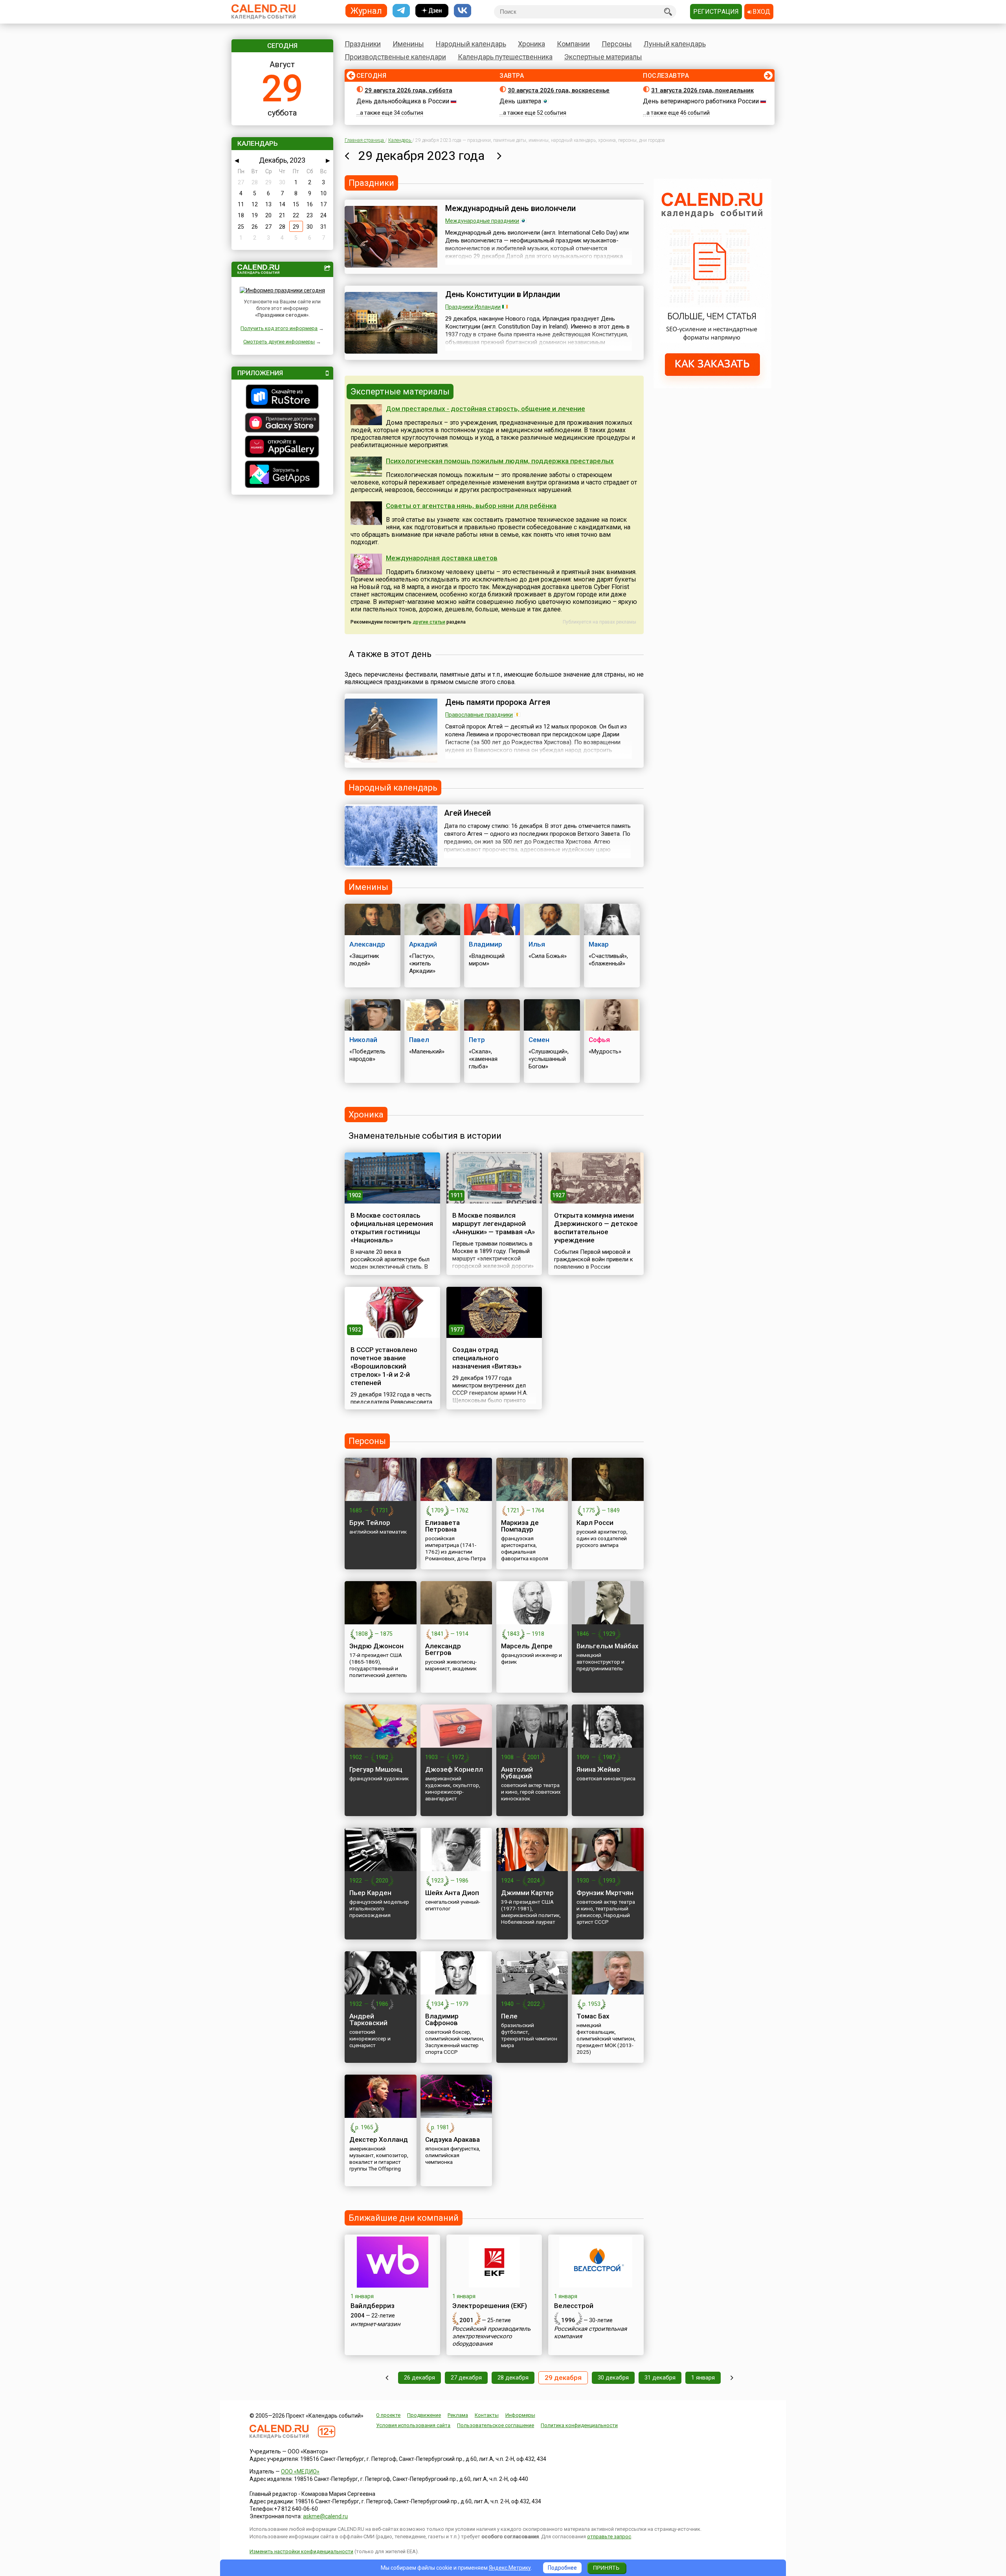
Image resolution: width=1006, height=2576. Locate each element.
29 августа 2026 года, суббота (408, 90)
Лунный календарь (675, 44)
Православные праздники (479, 715)
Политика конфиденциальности (579, 2425)
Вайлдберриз (373, 2306)
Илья (537, 944)
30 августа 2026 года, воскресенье (559, 90)
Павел (419, 1040)
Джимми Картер (527, 1893)
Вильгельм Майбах (608, 1646)
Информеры (520, 2415)
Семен (539, 1040)
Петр (477, 1040)
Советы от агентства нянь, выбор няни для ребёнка (471, 506)
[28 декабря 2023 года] (347, 156)
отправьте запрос (609, 2537)
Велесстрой (574, 2306)
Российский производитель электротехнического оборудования (491, 2336)
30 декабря (613, 2378)
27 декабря (466, 2378)
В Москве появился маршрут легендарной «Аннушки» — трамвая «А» (494, 1224)
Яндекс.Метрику (510, 2568)
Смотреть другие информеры (279, 342)
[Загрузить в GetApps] (282, 475)
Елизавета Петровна (442, 1526)
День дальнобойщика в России (403, 101)
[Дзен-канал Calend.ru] (432, 11)
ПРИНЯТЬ (606, 2568)
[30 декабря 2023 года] (499, 156)
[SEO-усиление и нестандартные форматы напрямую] (712, 386)
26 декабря (419, 2378)
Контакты (487, 2415)
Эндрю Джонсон (376, 1646)
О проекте (388, 2415)
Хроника (531, 44)
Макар (599, 944)
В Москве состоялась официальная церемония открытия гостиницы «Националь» (392, 1228)
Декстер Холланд (379, 2139)
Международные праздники (482, 221)
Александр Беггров (443, 1649)
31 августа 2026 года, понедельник (702, 90)
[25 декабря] (387, 2378)
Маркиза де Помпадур (520, 1526)
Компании (573, 44)
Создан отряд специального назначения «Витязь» (487, 1358)
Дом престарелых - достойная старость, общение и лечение (486, 409)
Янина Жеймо (598, 1769)
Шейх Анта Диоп (452, 1893)
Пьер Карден (370, 1893)
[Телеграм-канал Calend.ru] (401, 11)
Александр (367, 944)
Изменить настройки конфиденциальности (301, 2551)
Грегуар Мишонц (376, 1769)
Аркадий (423, 944)
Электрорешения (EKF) (490, 2306)
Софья (599, 1040)
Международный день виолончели (510, 208)
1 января (703, 2378)
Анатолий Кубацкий (517, 1773)
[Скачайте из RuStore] (282, 398)
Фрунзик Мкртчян (605, 1893)
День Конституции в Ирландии (503, 294)
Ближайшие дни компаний (404, 2218)
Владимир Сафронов (442, 2019)
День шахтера (520, 101)
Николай (363, 1040)
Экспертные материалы (603, 57)
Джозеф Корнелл (454, 1769)
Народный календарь (471, 44)
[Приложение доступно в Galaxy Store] (282, 424)
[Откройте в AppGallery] (282, 448)
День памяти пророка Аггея (498, 702)
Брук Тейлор (370, 1523)
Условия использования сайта (413, 2425)
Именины (408, 44)
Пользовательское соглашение (496, 2425)
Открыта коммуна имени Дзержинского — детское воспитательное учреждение (596, 1228)
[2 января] (732, 2378)
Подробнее (562, 2568)
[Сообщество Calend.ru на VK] (463, 11)
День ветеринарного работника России (701, 101)
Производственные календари (395, 57)
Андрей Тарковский (368, 2019)
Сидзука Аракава (453, 2139)
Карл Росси (595, 1523)
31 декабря (660, 2378)
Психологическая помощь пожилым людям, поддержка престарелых (500, 461)
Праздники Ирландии (473, 307)
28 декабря (513, 2378)
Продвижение (424, 2415)
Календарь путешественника (505, 57)
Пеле (509, 2016)
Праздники (363, 44)
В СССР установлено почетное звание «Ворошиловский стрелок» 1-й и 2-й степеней (384, 1366)
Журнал (366, 10)
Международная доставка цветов (442, 558)
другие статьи (429, 622)
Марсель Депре (527, 1646)
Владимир (486, 944)
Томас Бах (593, 2016)
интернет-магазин (375, 2324)
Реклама (458, 2415)
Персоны (617, 44)
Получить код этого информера (279, 328)
